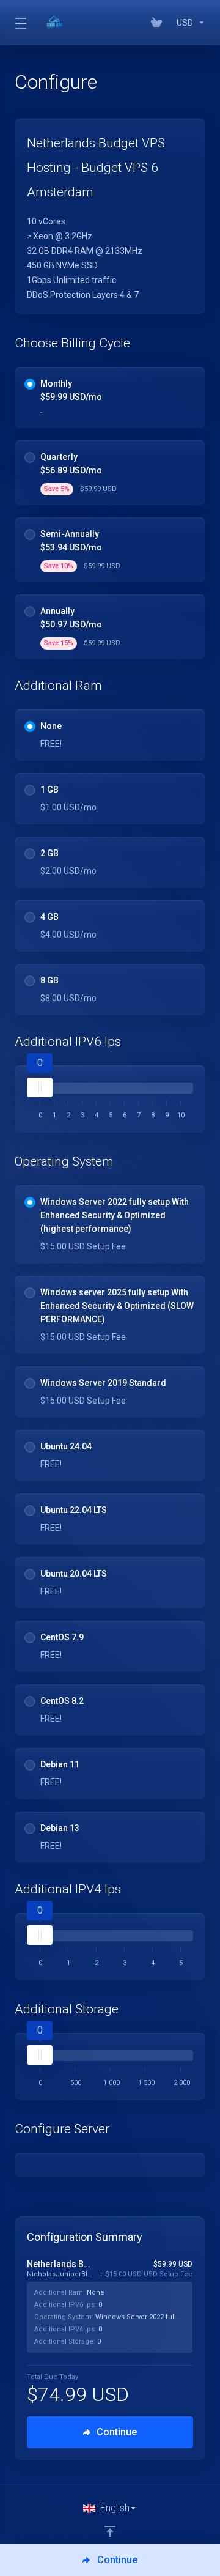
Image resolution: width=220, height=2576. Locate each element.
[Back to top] (110, 2531)
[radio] (30, 384)
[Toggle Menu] (20, 23)
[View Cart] (159, 23)
